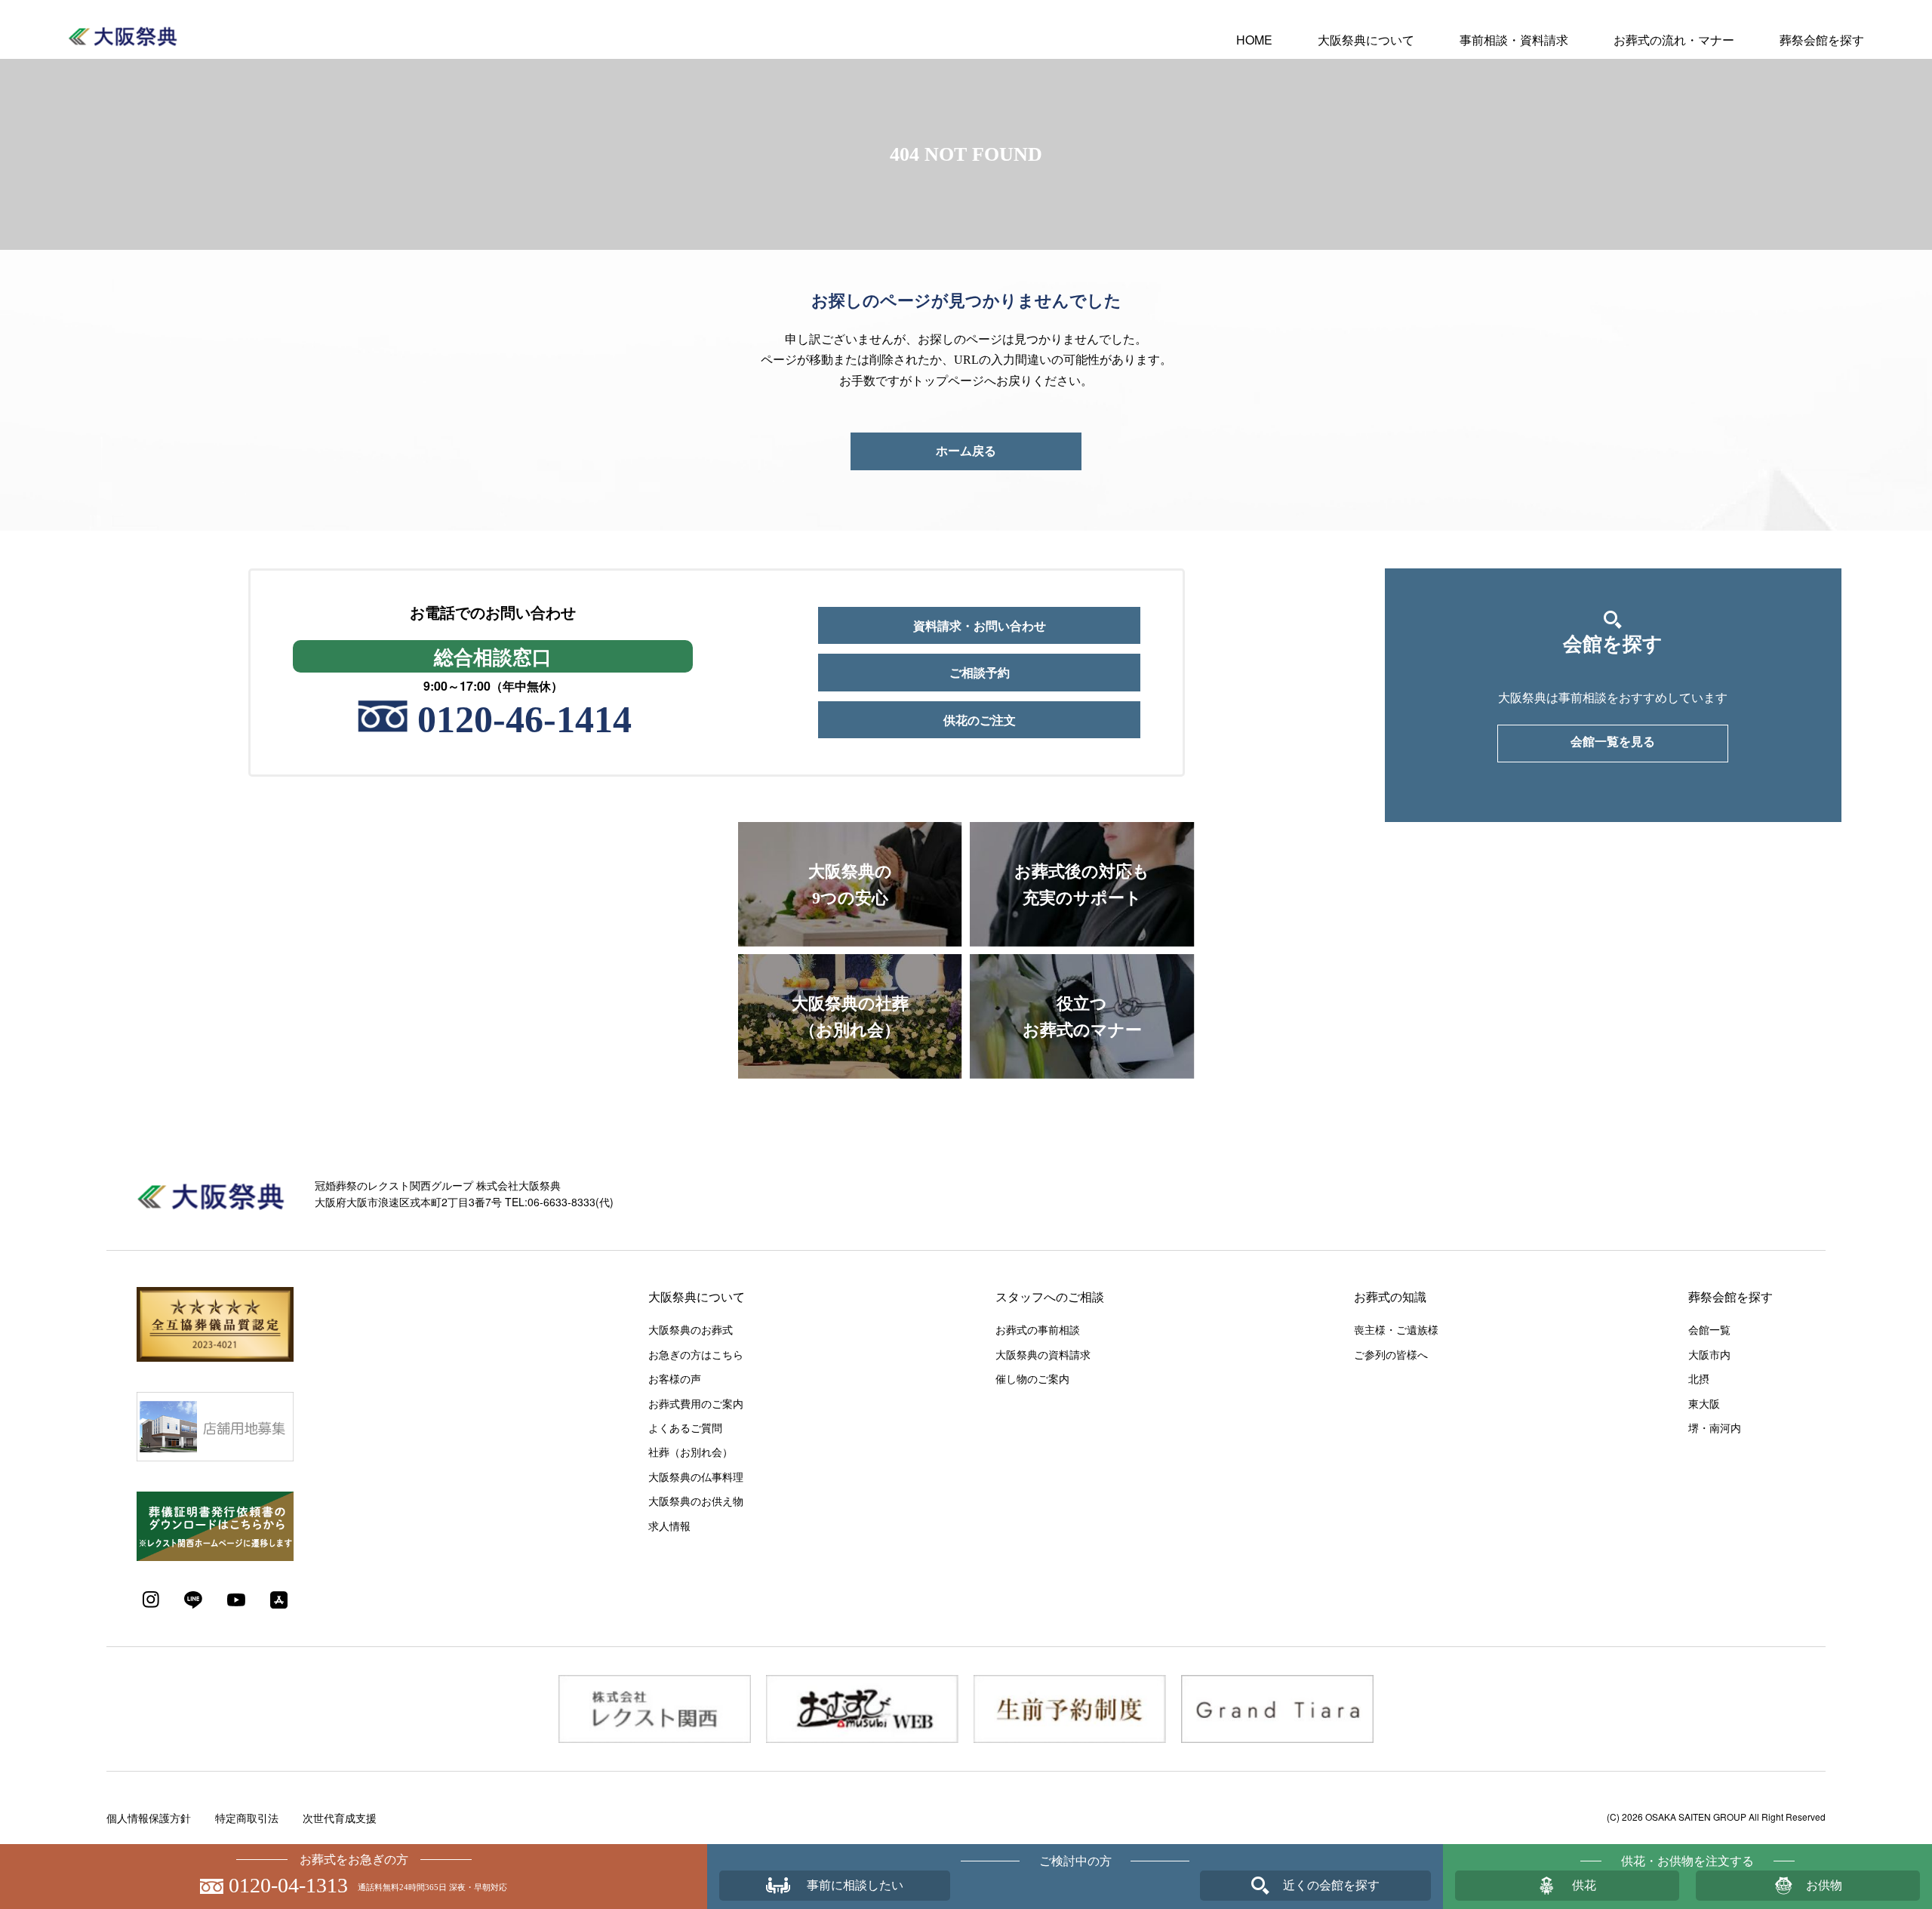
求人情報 (669, 1526)
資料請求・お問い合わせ (980, 625)
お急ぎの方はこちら (696, 1354)
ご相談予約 (980, 672)
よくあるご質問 (685, 1427)
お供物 (1824, 1885)
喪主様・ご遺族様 (1396, 1329)
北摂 (1699, 1378)
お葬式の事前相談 (1038, 1329)
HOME (1254, 40)
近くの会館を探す (1331, 1885)
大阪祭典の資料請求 (1043, 1354)
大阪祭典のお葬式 (691, 1329)
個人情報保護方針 (149, 1818)
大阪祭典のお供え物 (696, 1501)
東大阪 (1704, 1403)
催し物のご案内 (1032, 1378)
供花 (1584, 1885)
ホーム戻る (966, 451)
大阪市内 (1709, 1354)
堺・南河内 (1715, 1427)
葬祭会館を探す (1822, 40)
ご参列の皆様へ (1391, 1354)
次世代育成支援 (340, 1818)
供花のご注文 (980, 720)
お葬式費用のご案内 (696, 1403)
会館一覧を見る (1613, 742)
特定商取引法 (247, 1818)
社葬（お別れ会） (691, 1452)
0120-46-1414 (525, 719)
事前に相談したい (855, 1885)
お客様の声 (675, 1378)
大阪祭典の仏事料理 (696, 1476)
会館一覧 (1709, 1329)
